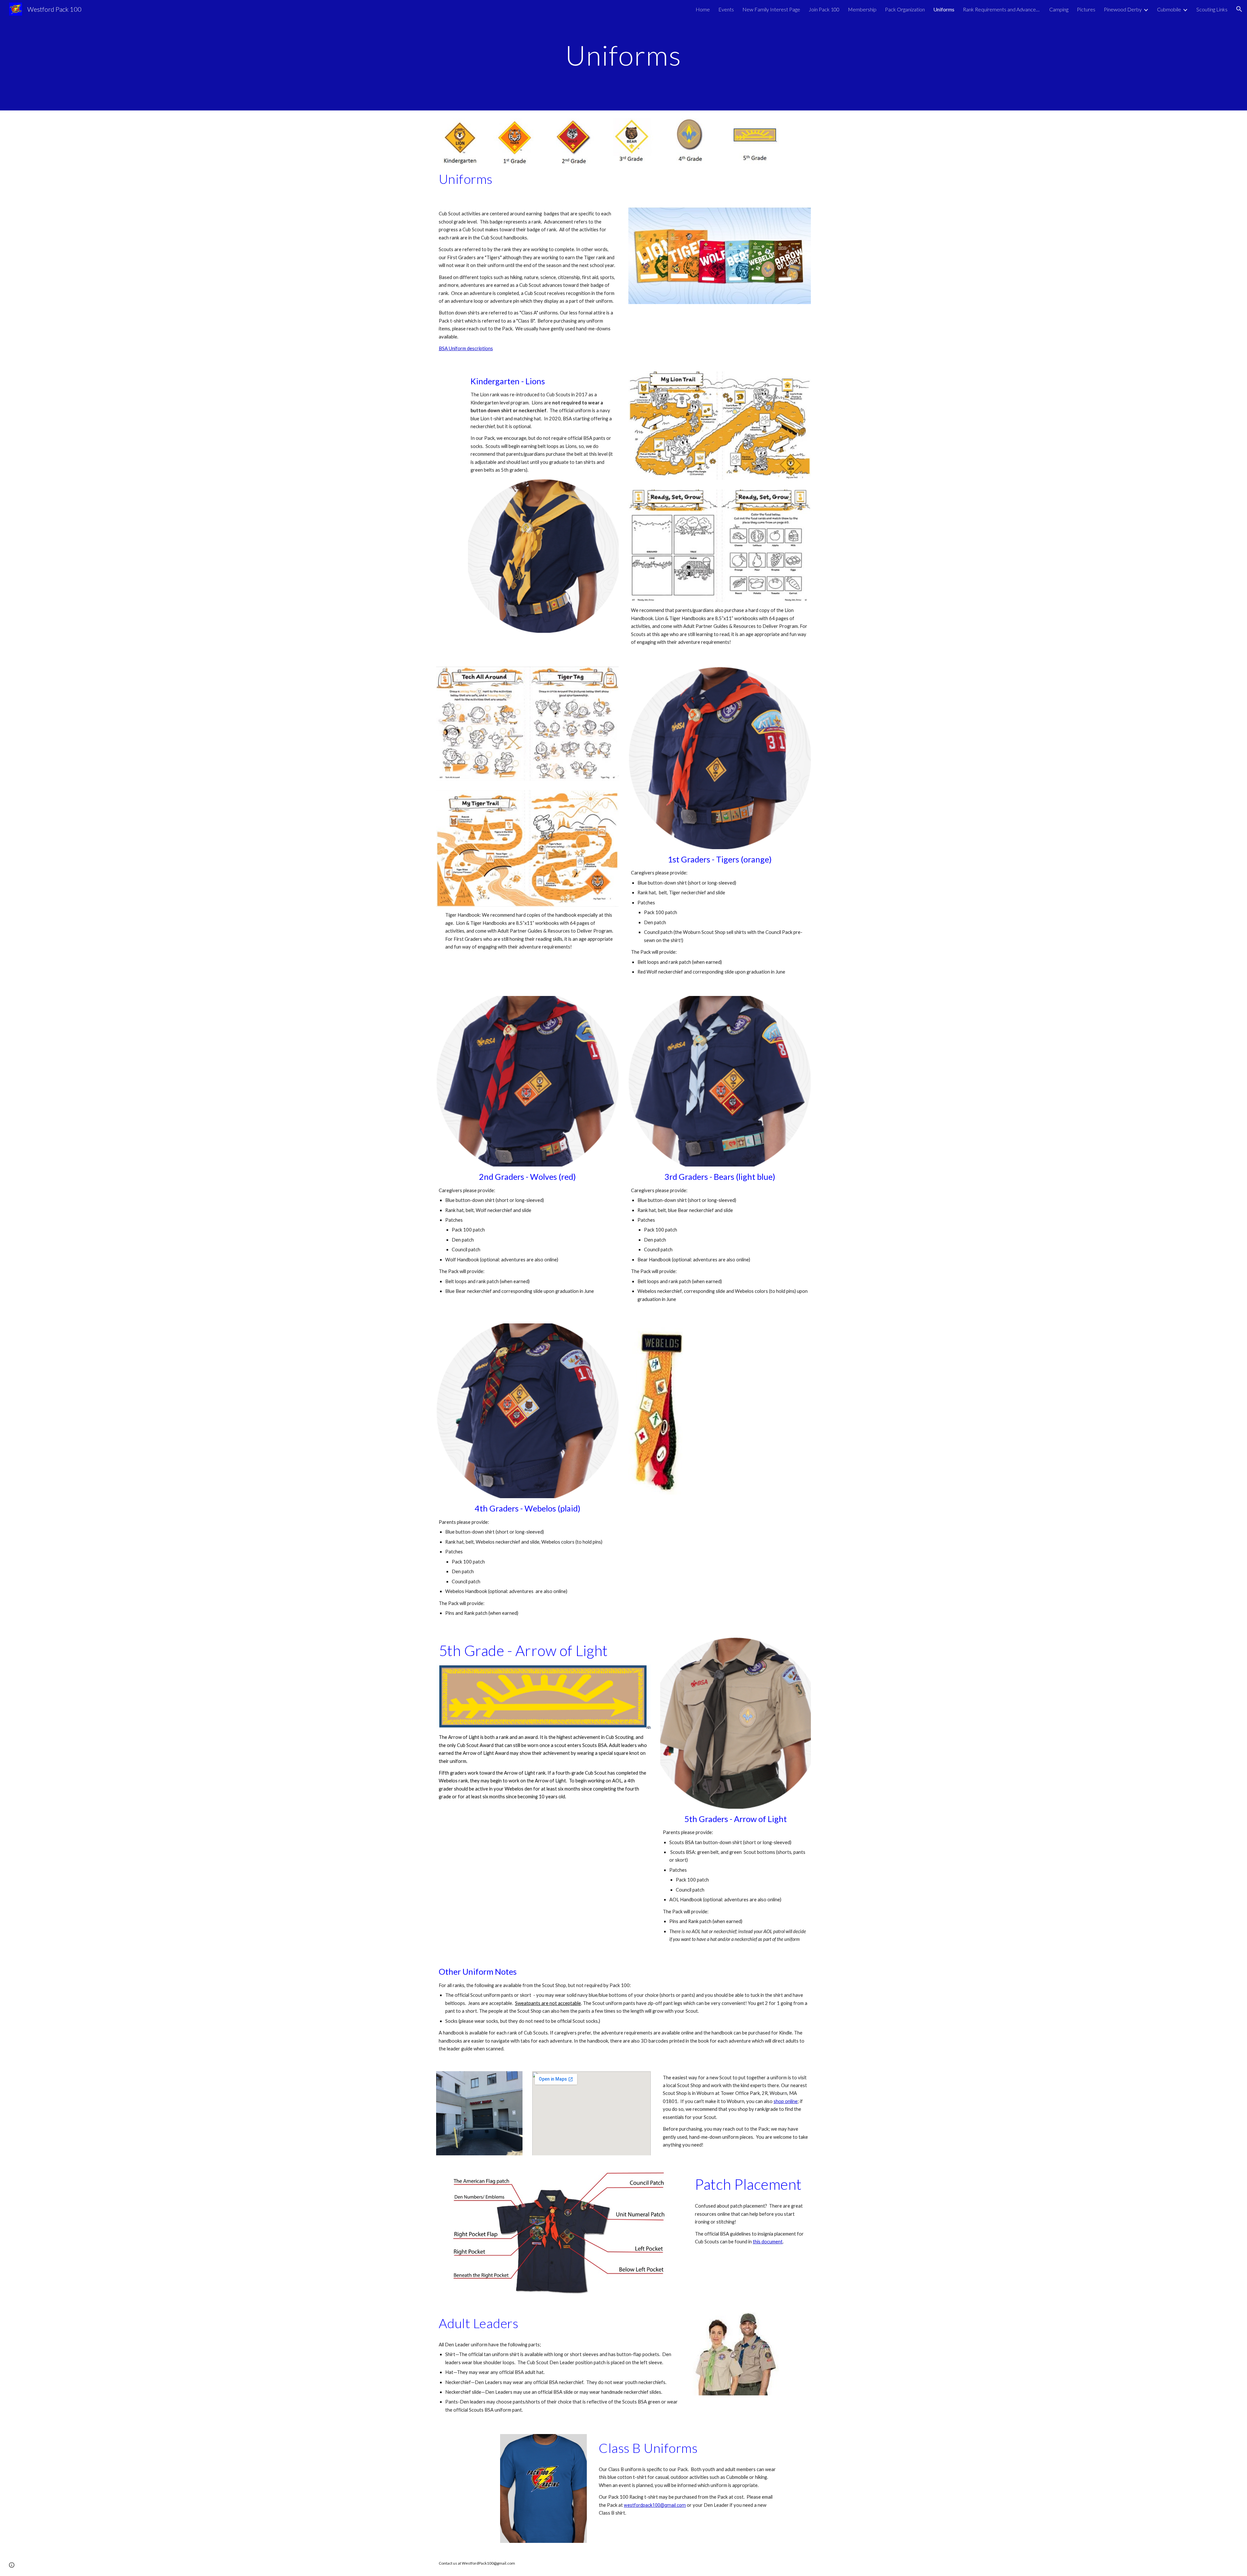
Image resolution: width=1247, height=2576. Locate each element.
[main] (623, 55)
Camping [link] (1059, 9)
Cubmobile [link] (1169, 9)
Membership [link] (862, 9)
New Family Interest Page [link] (771, 9)
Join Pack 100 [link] (824, 9)
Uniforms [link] (944, 9)
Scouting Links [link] (1212, 9)
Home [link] (703, 9)
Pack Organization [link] (905, 9)
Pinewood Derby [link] (1123, 9)
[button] (1239, 9)
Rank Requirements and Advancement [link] (1002, 9)
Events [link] (726, 9)
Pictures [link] (1086, 9)
